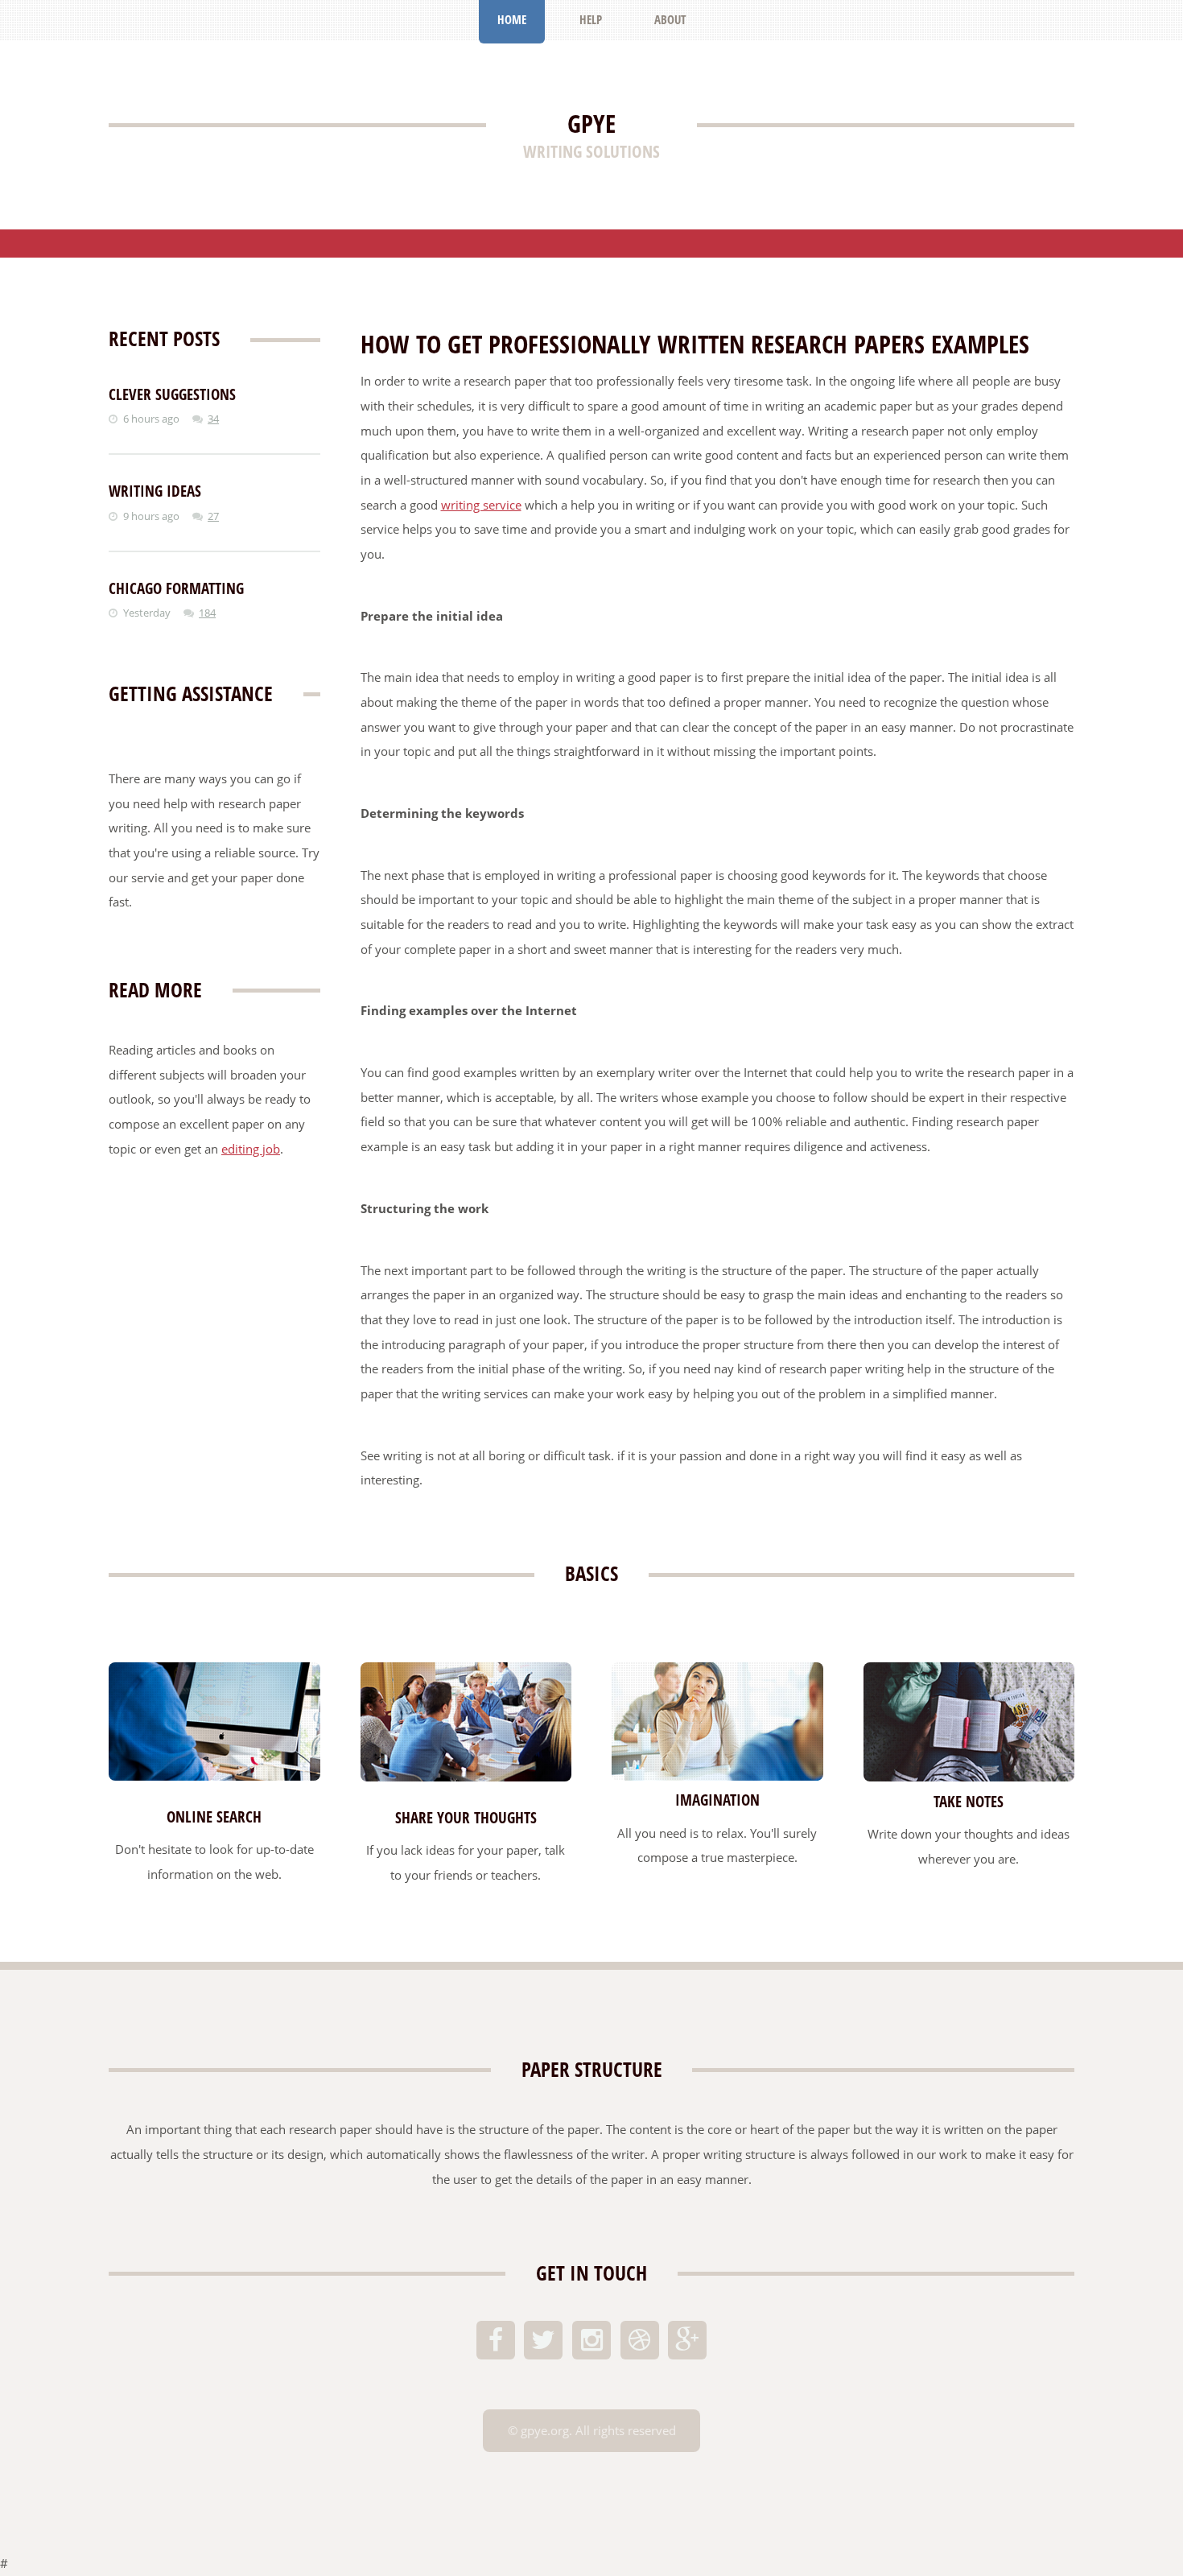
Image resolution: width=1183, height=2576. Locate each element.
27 (213, 516)
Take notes (969, 1802)
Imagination (717, 1800)
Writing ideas (155, 491)
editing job (251, 1149)
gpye (591, 123)
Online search (214, 1817)
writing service (481, 505)
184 (207, 613)
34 (213, 419)
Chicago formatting (176, 588)
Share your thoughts (466, 1818)
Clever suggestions (172, 394)
